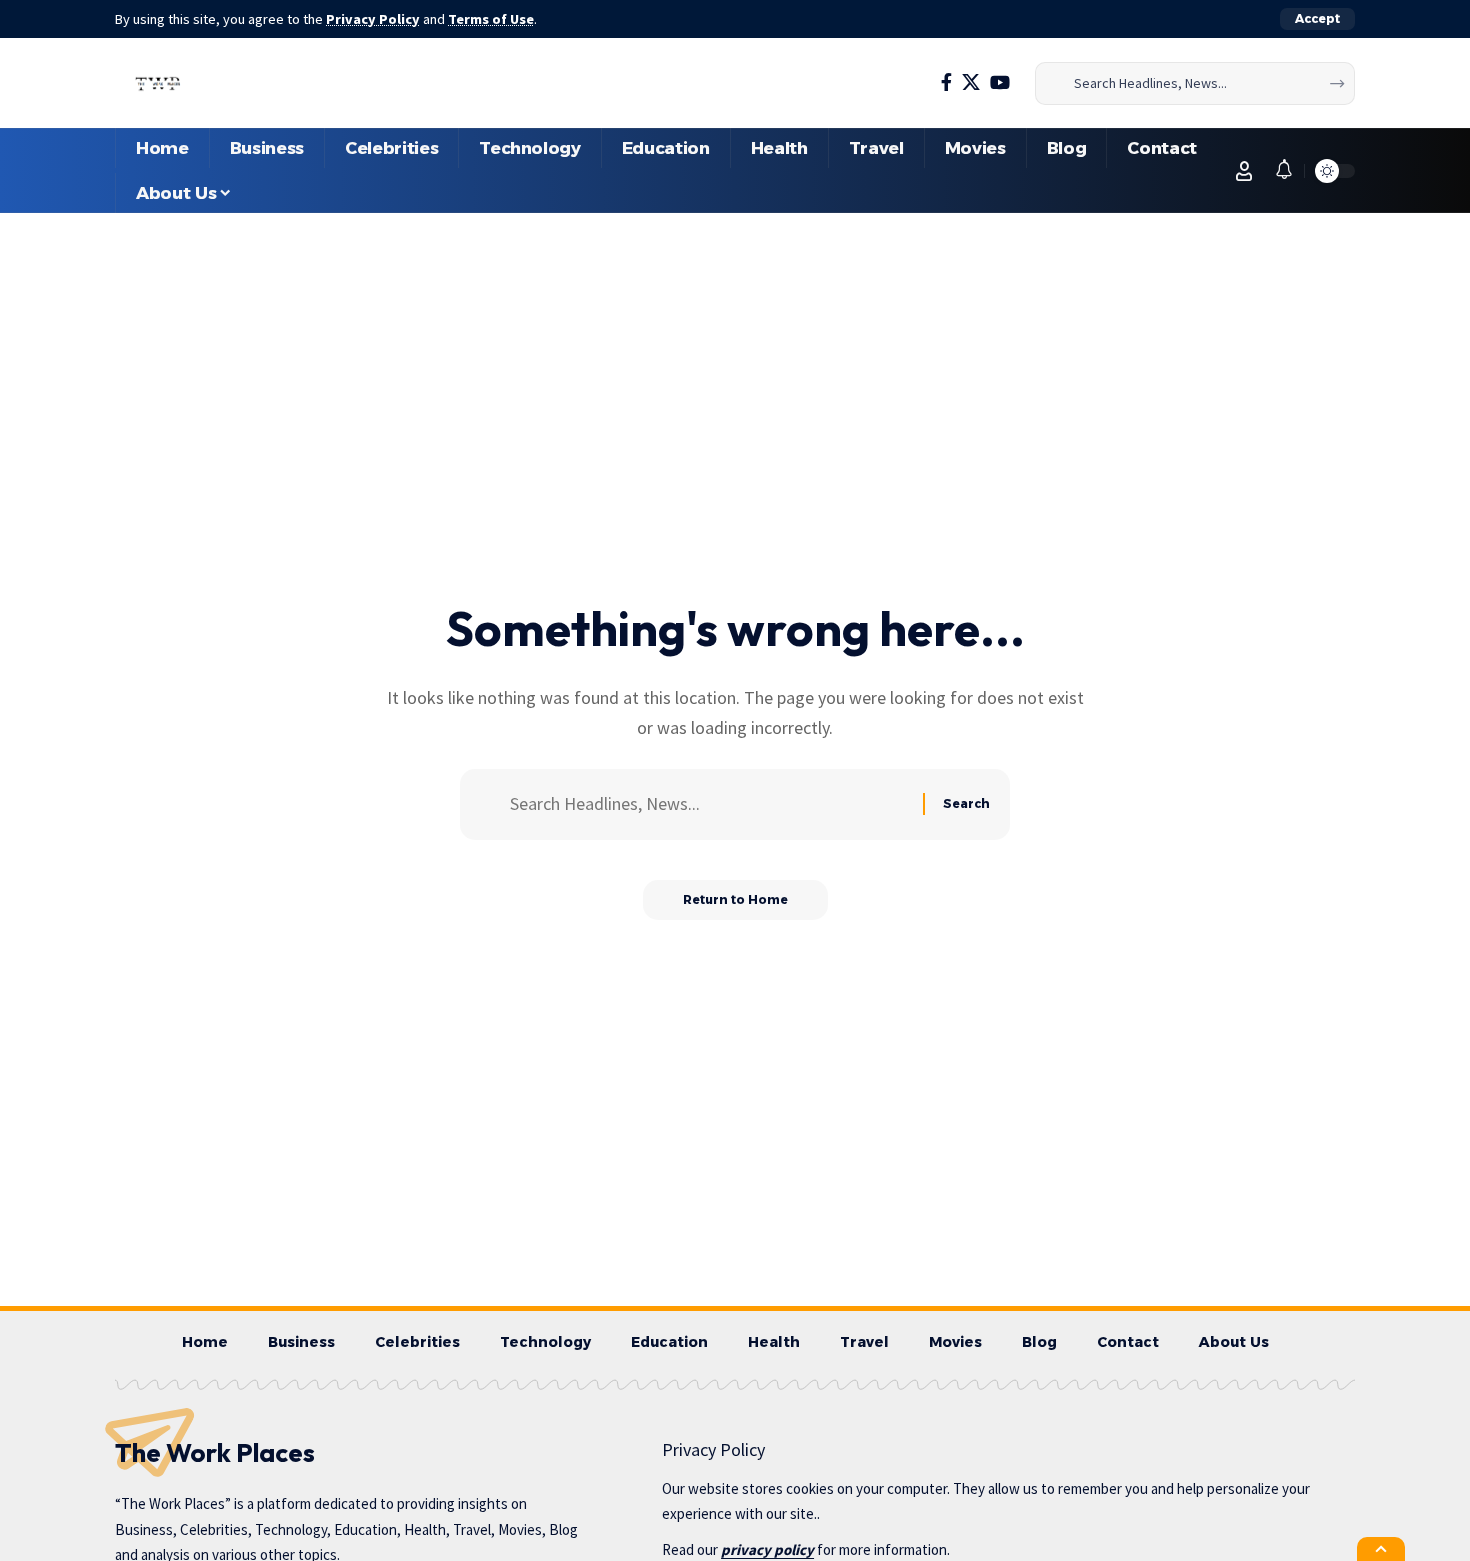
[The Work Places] (158, 83)
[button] (1317, 19)
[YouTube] (1000, 82)
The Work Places (215, 1452)
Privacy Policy (373, 19)
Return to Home (735, 899)
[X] (971, 82)
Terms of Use (491, 19)
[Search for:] (709, 804)
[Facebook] (946, 82)
